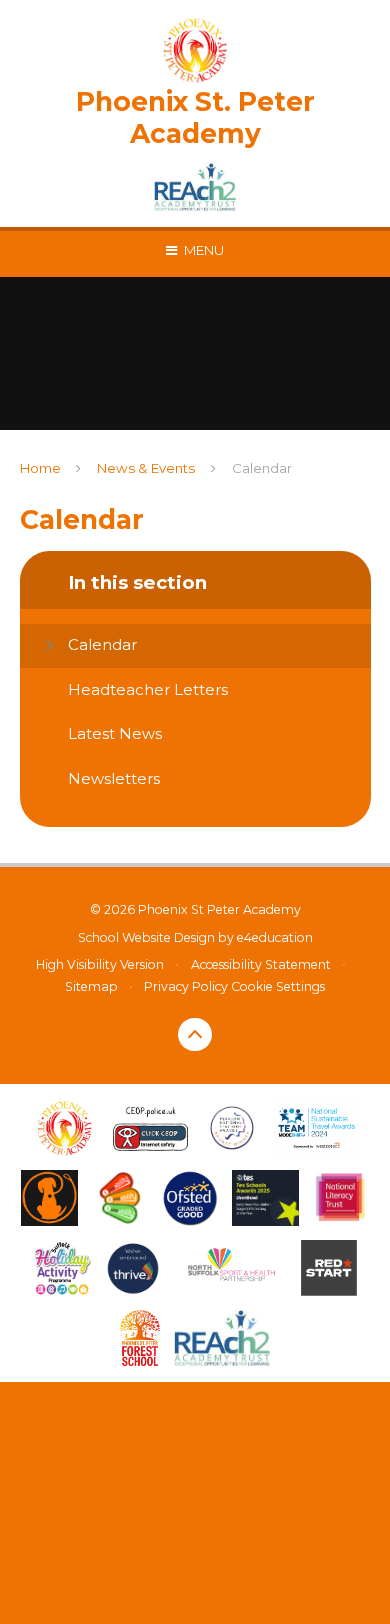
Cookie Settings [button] (278, 986)
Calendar (262, 468)
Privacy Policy (186, 986)
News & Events (146, 468)
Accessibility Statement (261, 964)
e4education (275, 937)
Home (40, 468)
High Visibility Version (100, 964)
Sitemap (91, 986)
